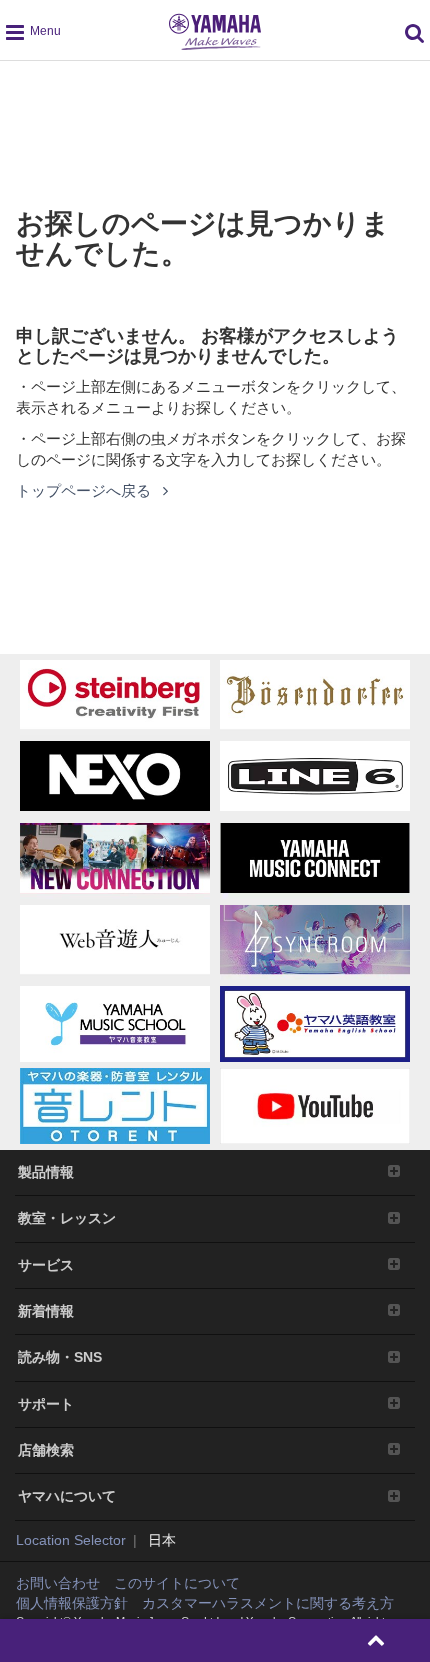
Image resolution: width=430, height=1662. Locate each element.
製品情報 (46, 1172)
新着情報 (46, 1311)
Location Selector (71, 1540)
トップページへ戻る (85, 490)
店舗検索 (46, 1450)
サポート (46, 1404)
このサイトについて (177, 1583)
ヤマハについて (67, 1496)
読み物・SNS (60, 1357)
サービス (46, 1265)
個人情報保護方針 (72, 1603)
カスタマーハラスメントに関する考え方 (268, 1603)
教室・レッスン (67, 1218)
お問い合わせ (58, 1583)
